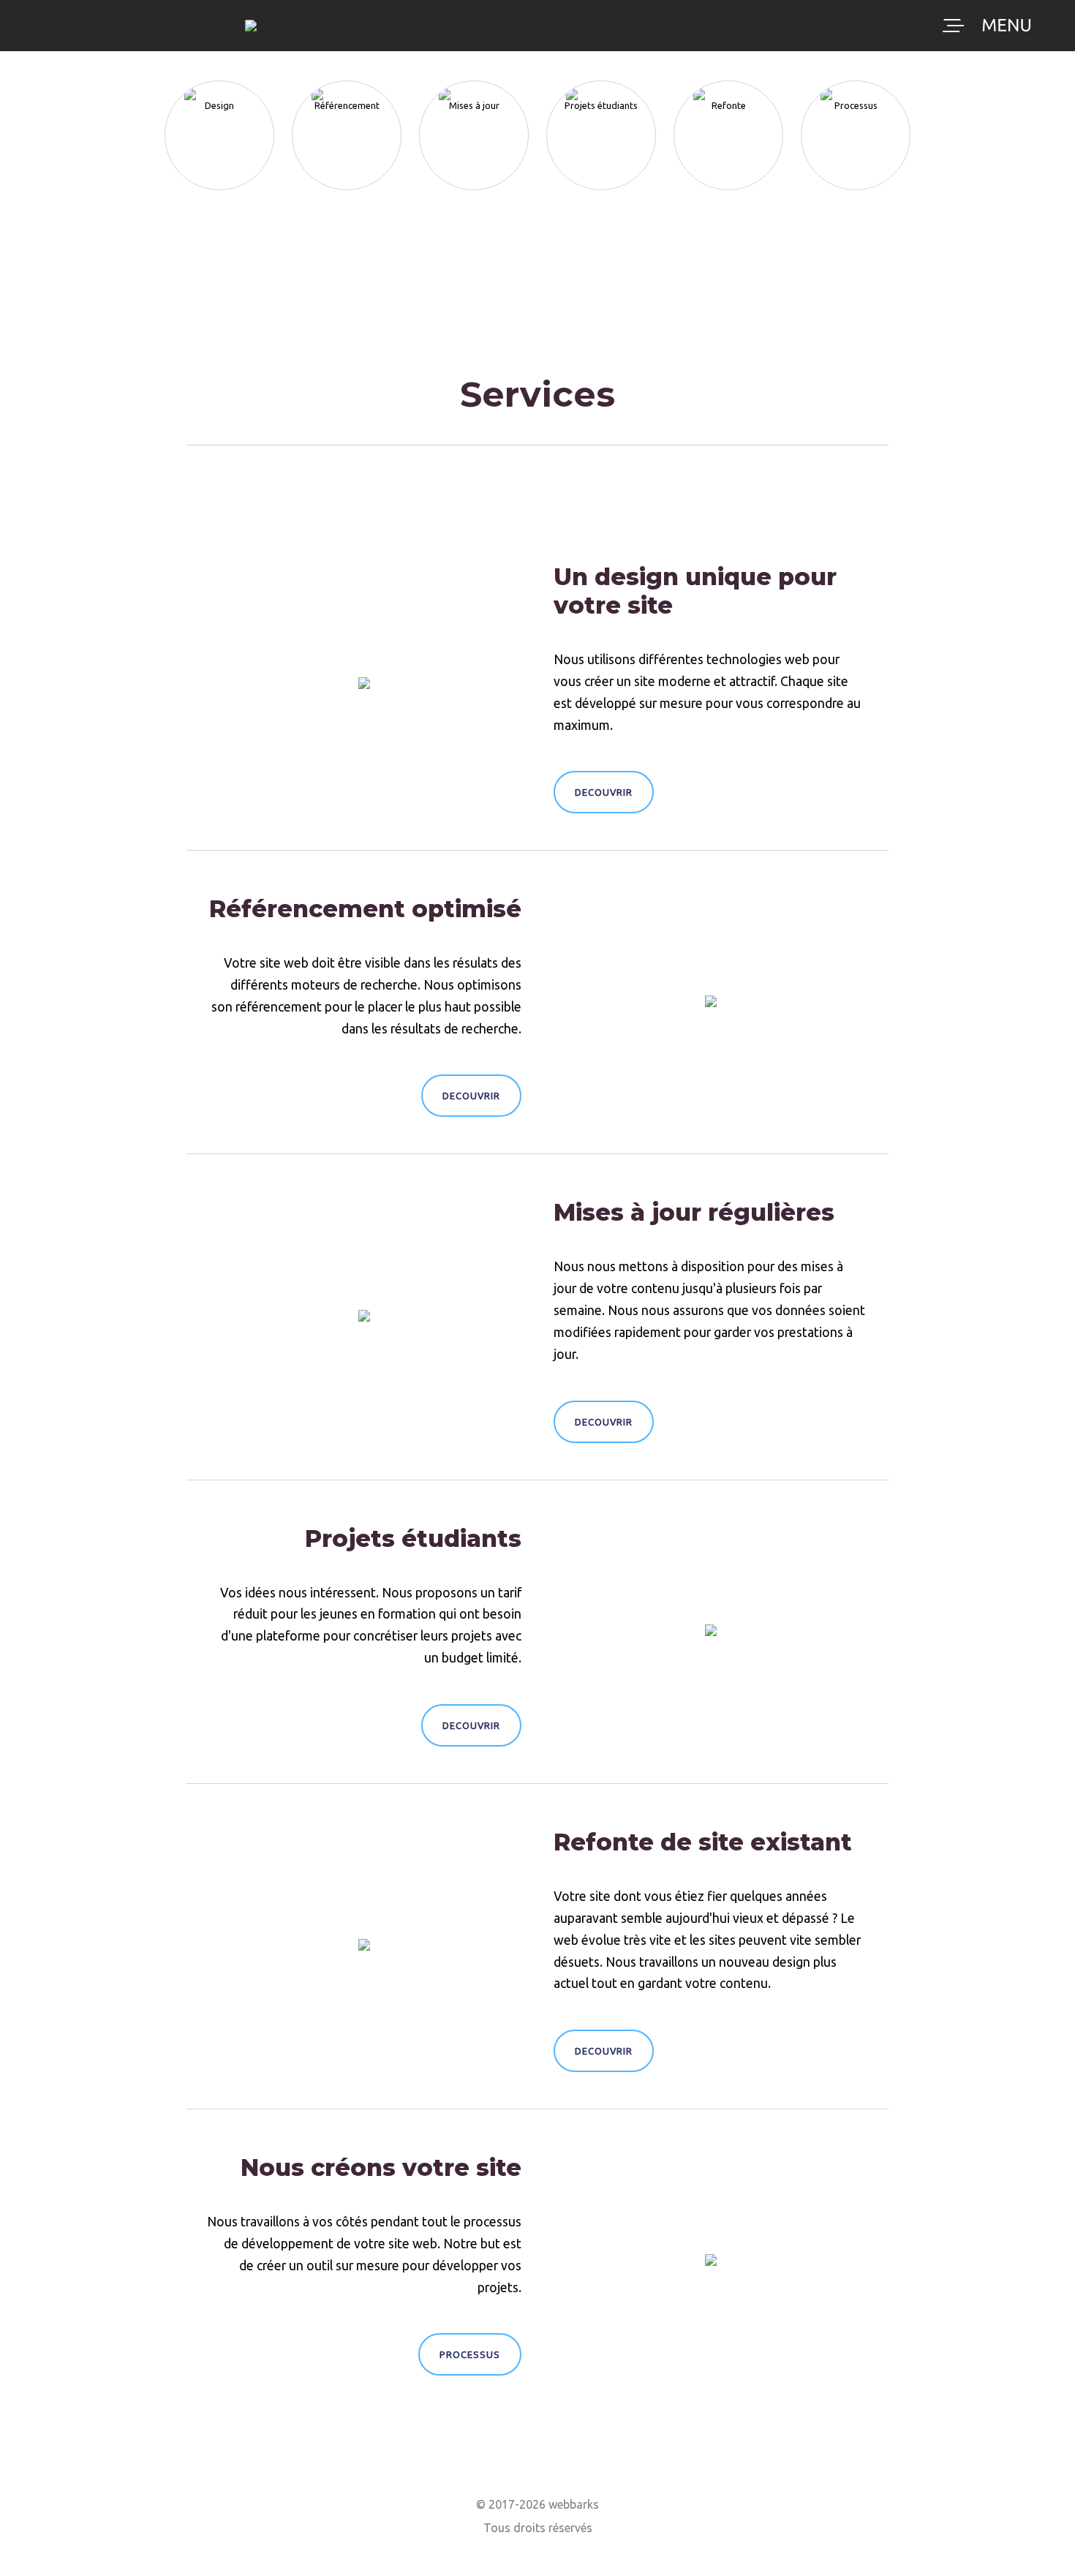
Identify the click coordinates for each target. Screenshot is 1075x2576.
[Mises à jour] (474, 80)
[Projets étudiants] (601, 80)
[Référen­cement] (347, 80)
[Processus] (856, 80)
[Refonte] (728, 80)
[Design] (219, 80)
